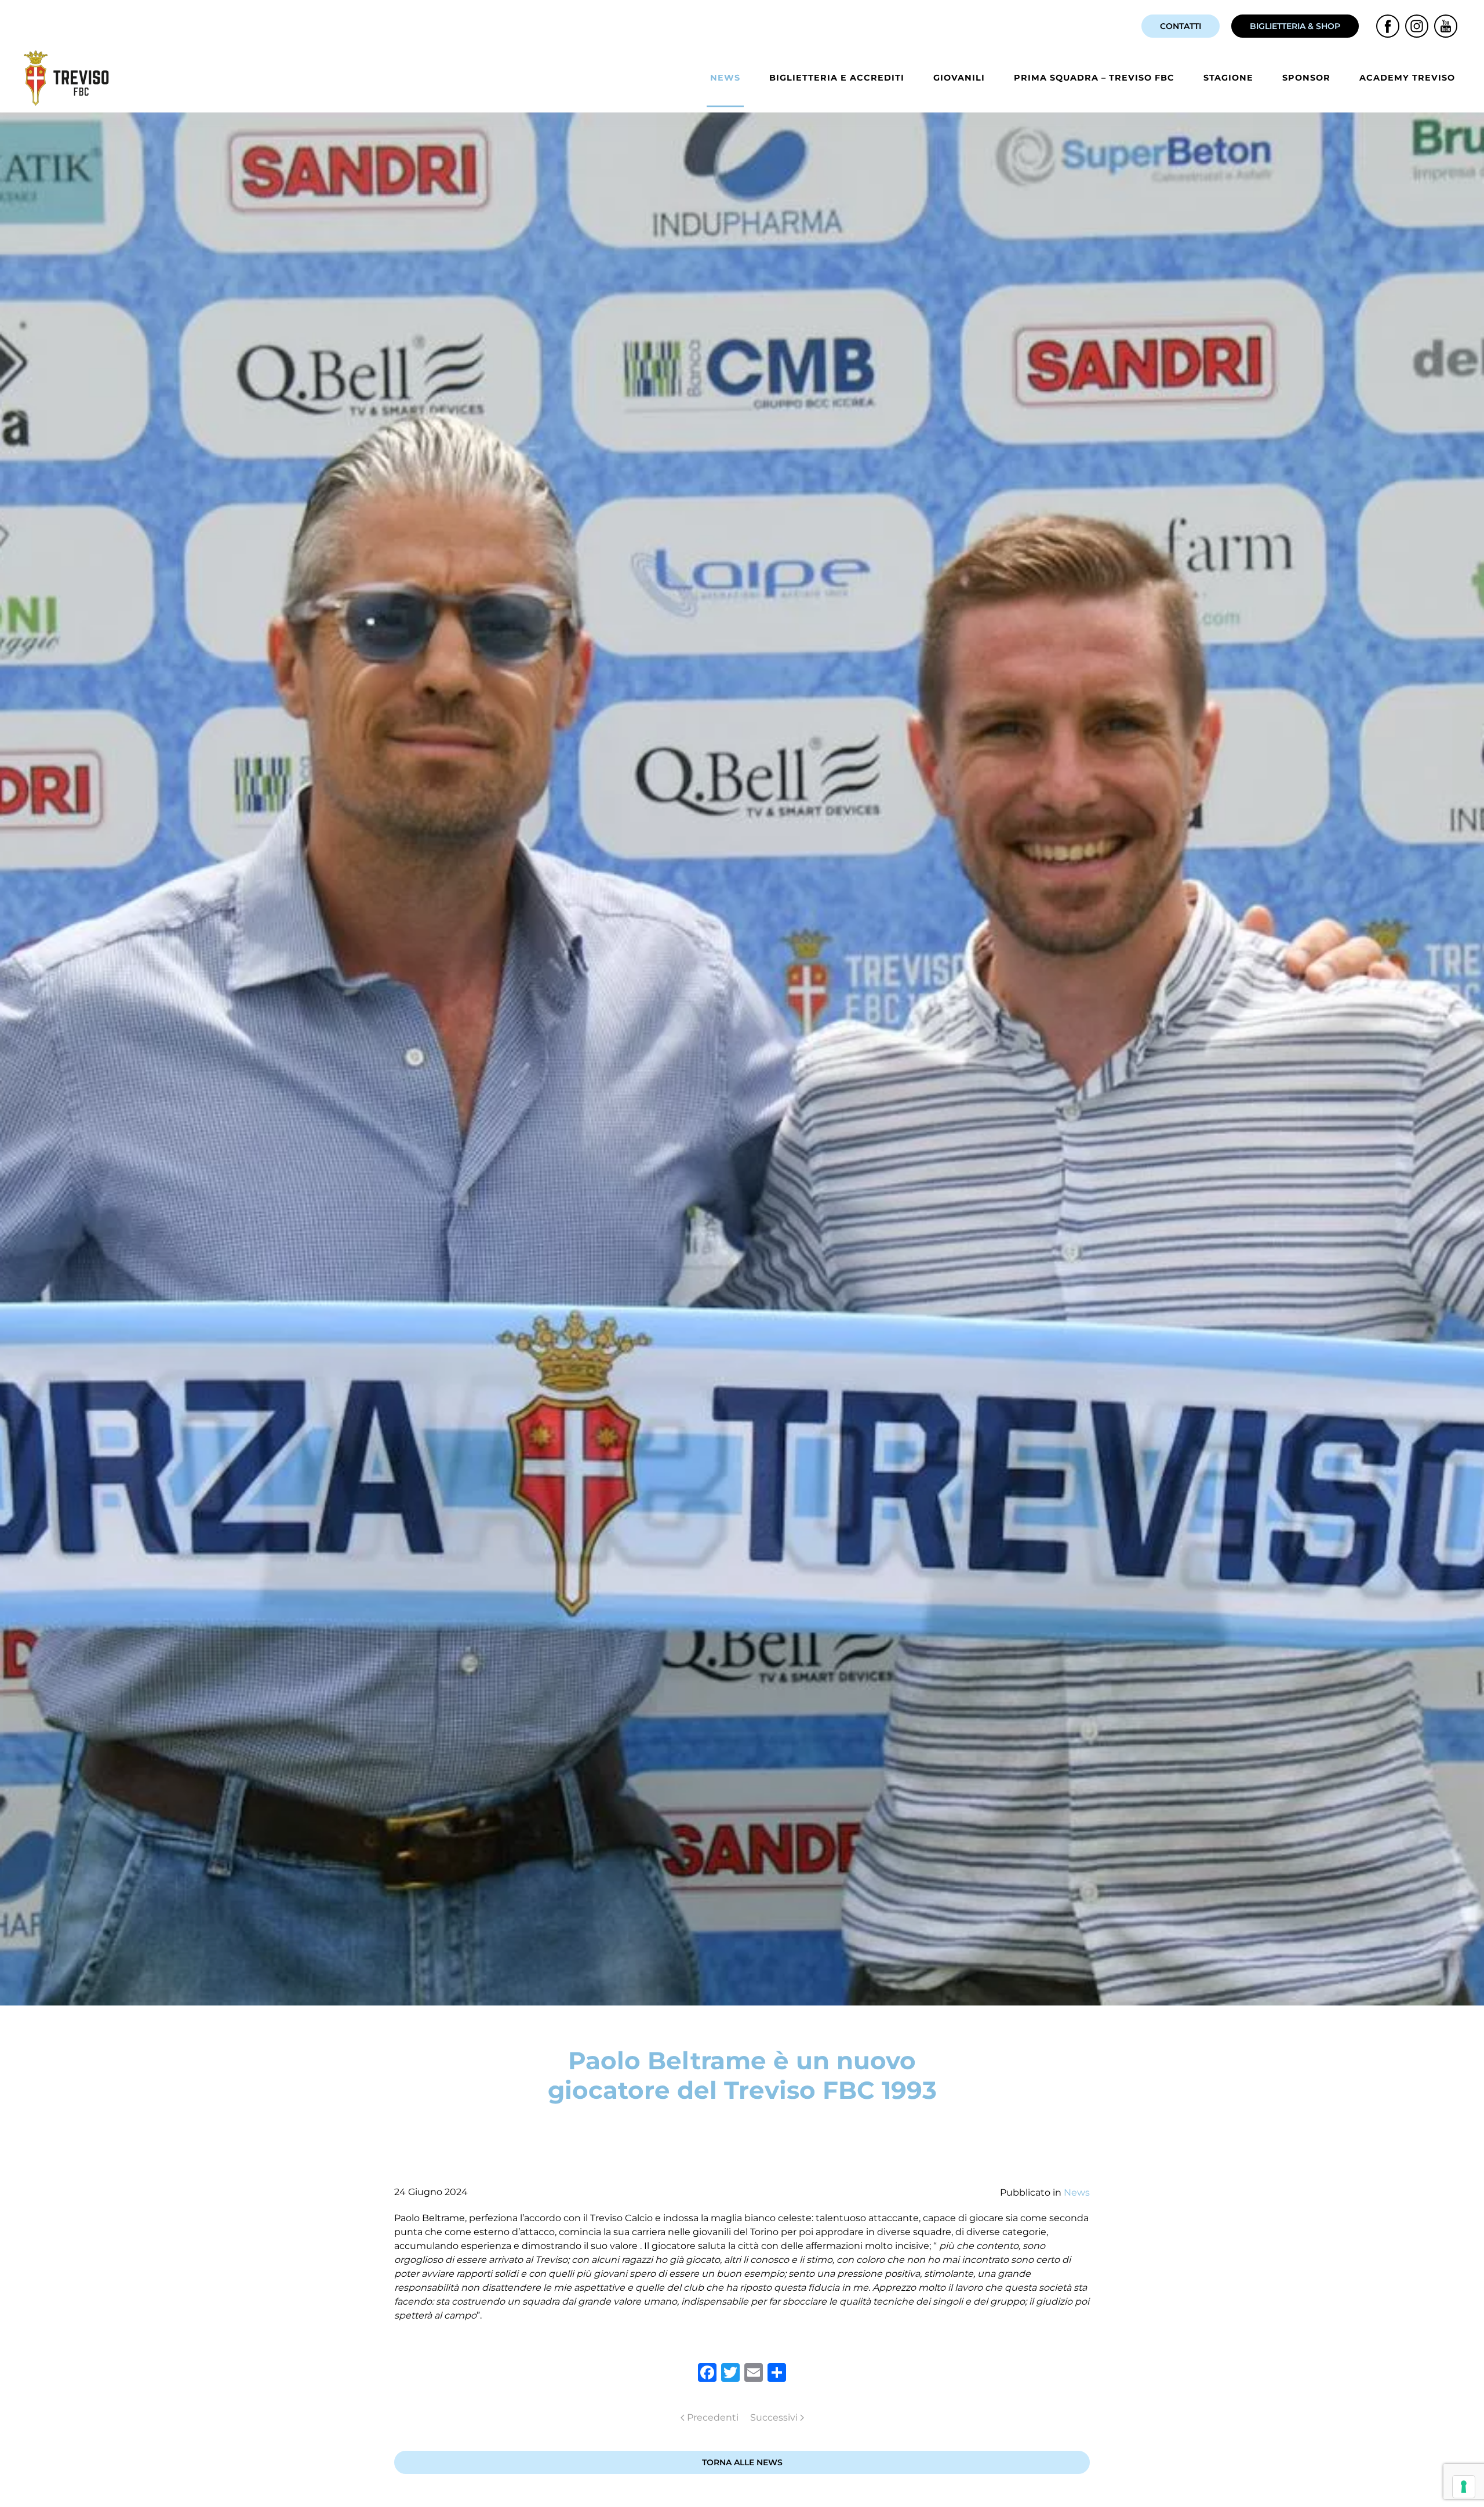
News (725, 78)
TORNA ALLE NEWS (742, 2462)
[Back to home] (68, 78)
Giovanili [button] (959, 78)
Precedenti (713, 2417)
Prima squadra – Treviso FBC (1094, 78)
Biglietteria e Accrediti (837, 78)
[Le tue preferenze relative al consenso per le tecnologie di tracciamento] (1464, 2487)
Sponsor (1306, 78)
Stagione (1228, 78)
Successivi (774, 2417)
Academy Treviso (1407, 78)
